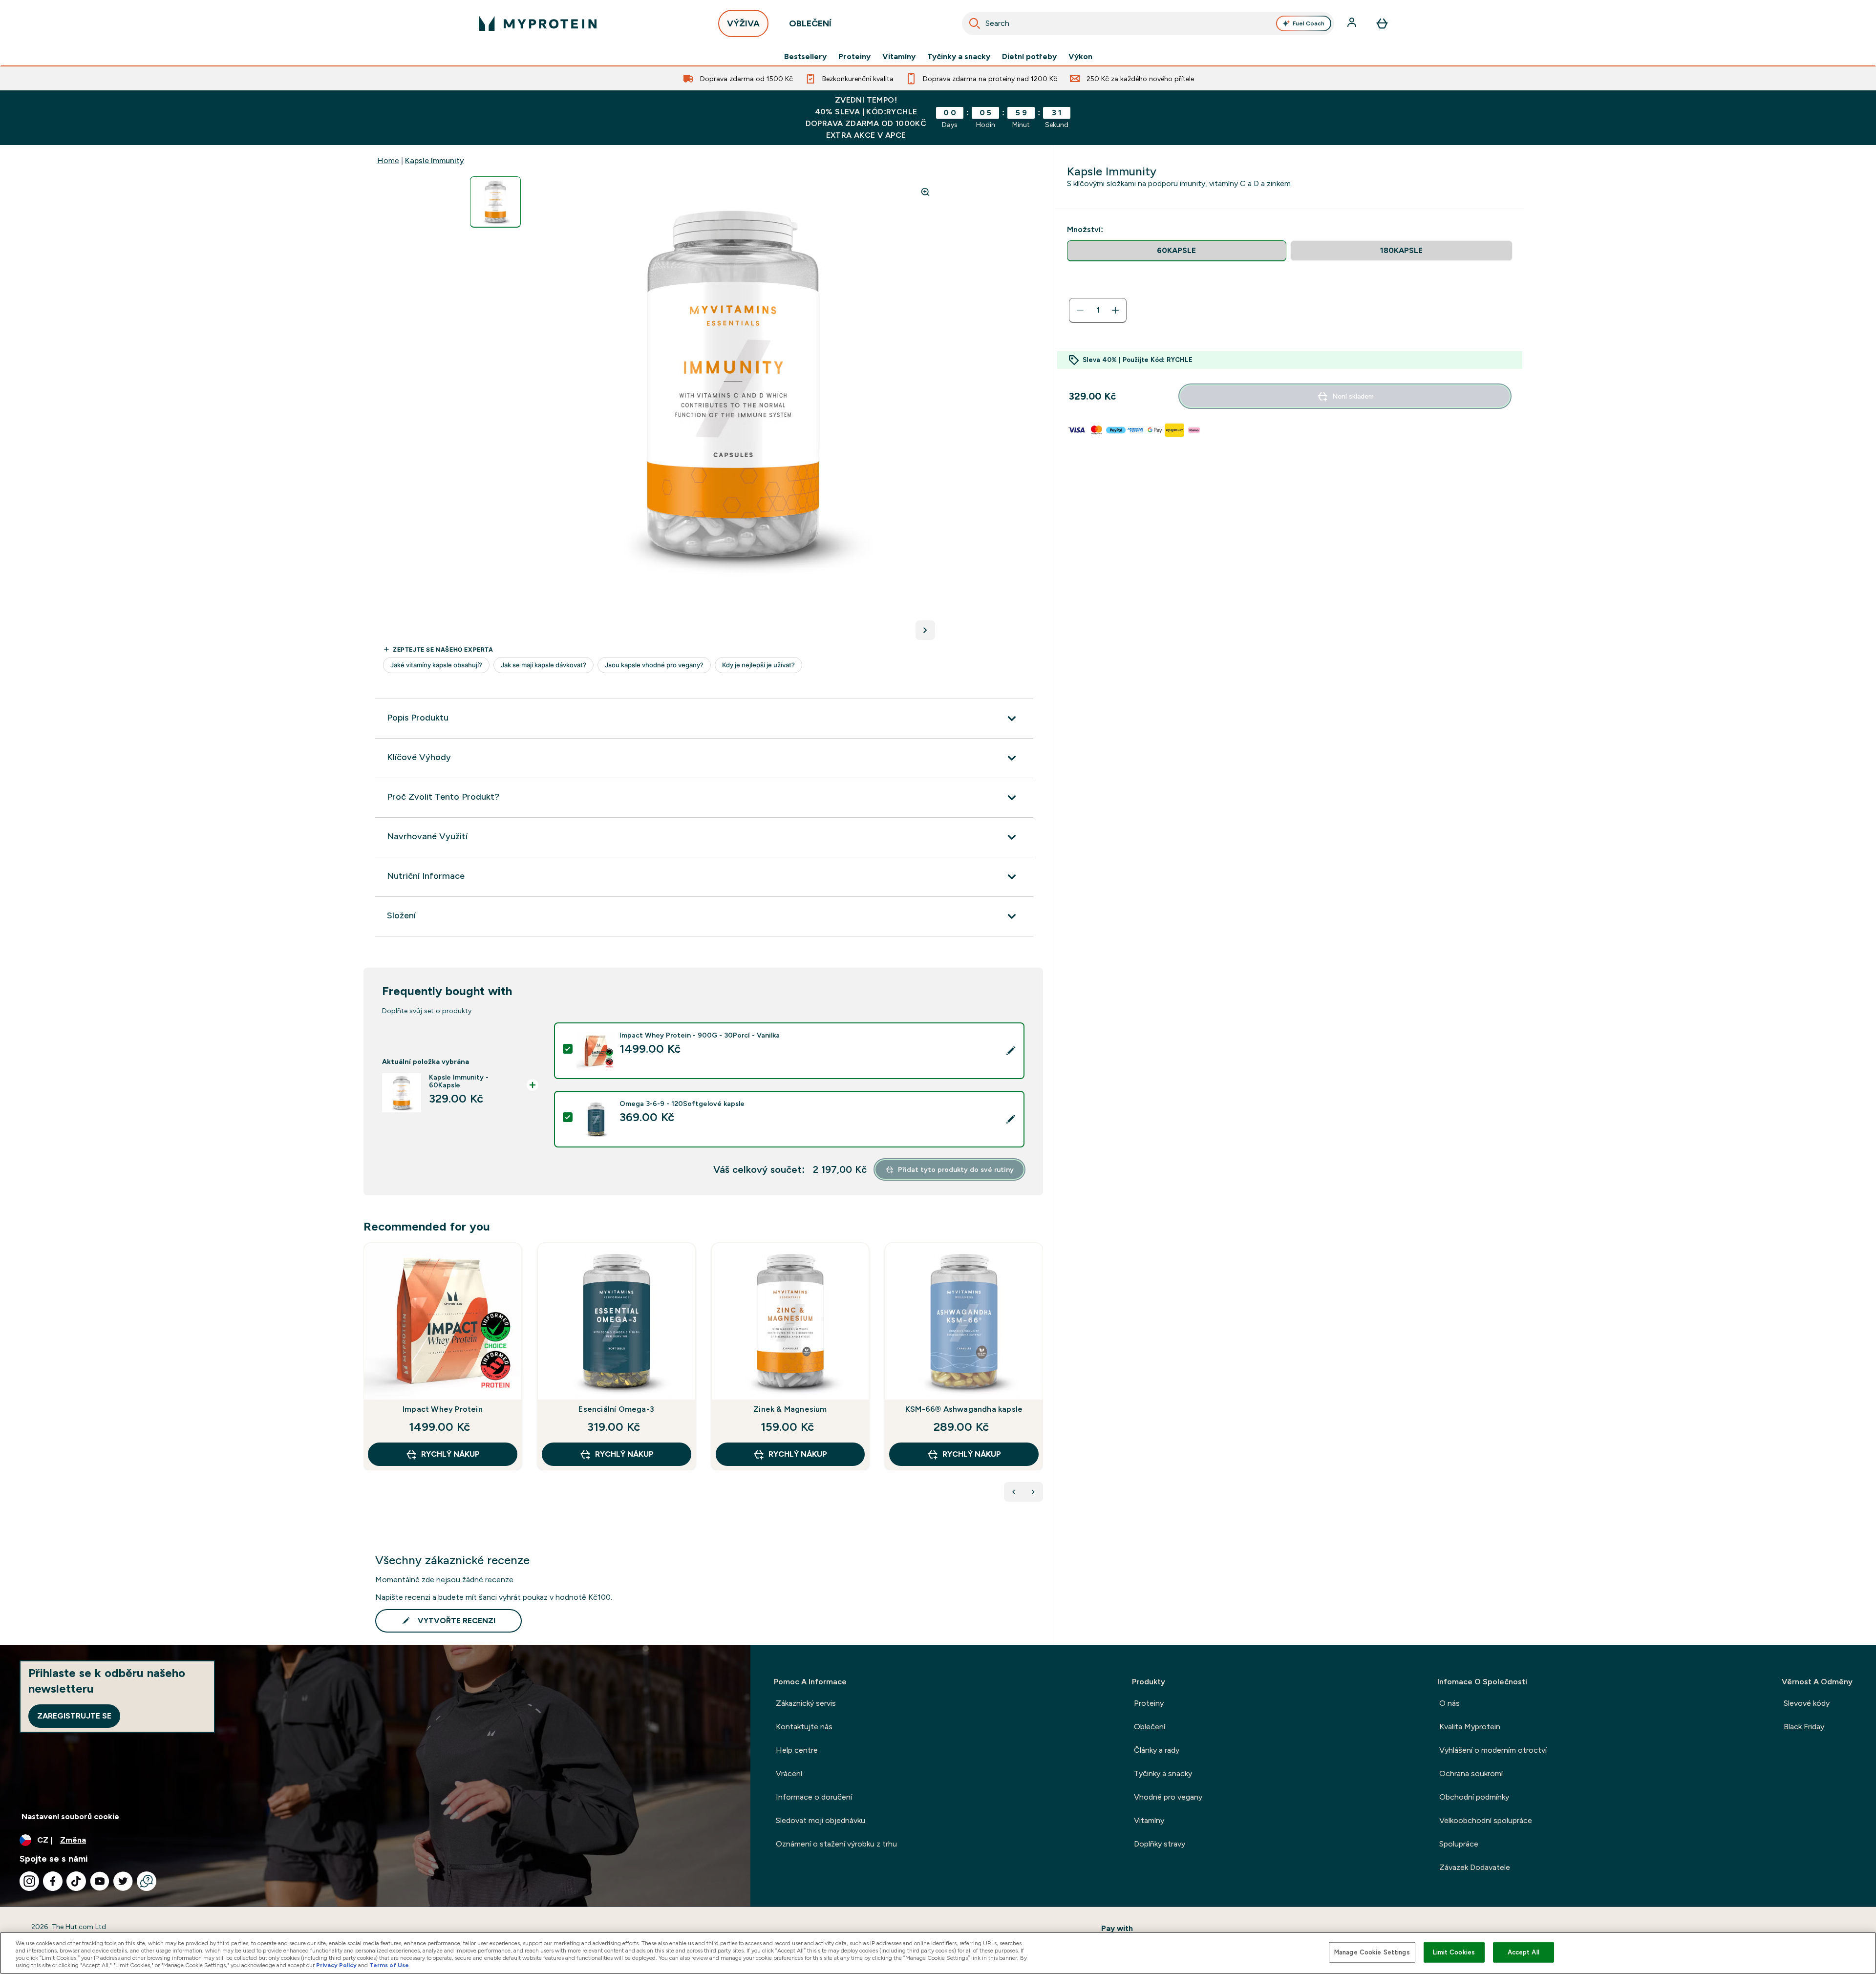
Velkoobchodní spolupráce (1486, 1820)
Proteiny (854, 57)
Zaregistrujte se (74, 1716)
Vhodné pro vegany (1168, 1797)
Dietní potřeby (1029, 57)
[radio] (1177, 251)
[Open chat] (147, 1881)
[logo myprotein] (538, 23)
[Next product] (1033, 1492)
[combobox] (1148, 23)
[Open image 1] (495, 202)
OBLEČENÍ (810, 23)
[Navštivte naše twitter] (123, 1881)
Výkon (1080, 57)
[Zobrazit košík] (1382, 23)
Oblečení (1150, 1727)
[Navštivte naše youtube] (100, 1881)
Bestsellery (805, 57)
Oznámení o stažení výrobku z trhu (836, 1844)
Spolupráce (1459, 1844)
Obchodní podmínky (1474, 1797)
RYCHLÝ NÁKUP (450, 1454)
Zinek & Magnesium (790, 1409)
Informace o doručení (814, 1797)
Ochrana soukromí (1471, 1773)
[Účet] (1353, 23)
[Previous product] (1014, 1492)
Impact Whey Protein (443, 1409)
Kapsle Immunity (435, 160)
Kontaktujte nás (804, 1727)
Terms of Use (389, 1965)
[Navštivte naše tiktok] (76, 1881)
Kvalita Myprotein (1470, 1727)
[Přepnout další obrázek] (925, 630)
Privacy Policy (336, 1965)
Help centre (797, 1750)
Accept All (1524, 1952)
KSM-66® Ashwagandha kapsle (964, 1409)
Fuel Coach (1309, 23)
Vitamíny (899, 57)
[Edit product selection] (1011, 1051)
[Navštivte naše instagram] (29, 1881)
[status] (1098, 310)
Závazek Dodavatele (1475, 1867)
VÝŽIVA (743, 23)
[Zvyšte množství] (1115, 310)
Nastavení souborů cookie (70, 1816)
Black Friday (1804, 1727)
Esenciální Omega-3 (616, 1409)
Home (388, 160)
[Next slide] (1041, 1378)
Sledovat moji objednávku (821, 1820)
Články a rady (1157, 1750)
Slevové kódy (1807, 1703)
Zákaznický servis (806, 1703)
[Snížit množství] (1080, 310)
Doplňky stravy (1160, 1844)
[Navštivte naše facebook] (53, 1881)
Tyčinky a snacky (959, 57)
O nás (1450, 1703)
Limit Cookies (1454, 1952)
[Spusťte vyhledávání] (975, 23)
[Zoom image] (925, 192)
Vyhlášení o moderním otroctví (1493, 1750)
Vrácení (789, 1773)
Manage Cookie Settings (1372, 1952)
